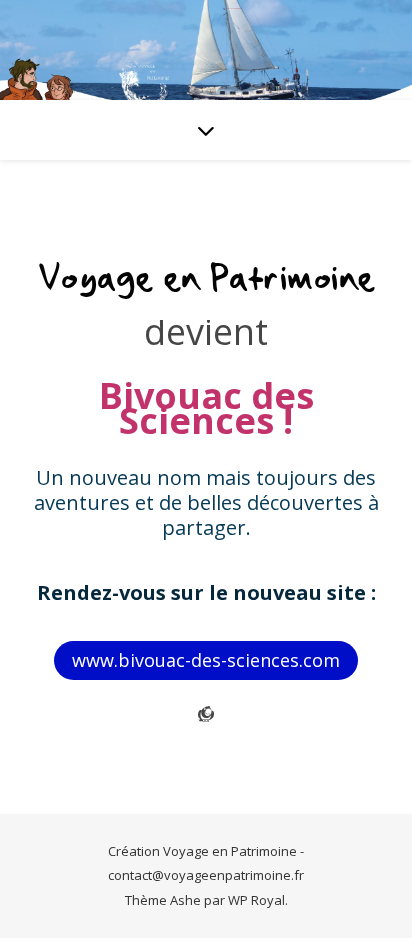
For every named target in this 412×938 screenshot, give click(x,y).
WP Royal (256, 900)
